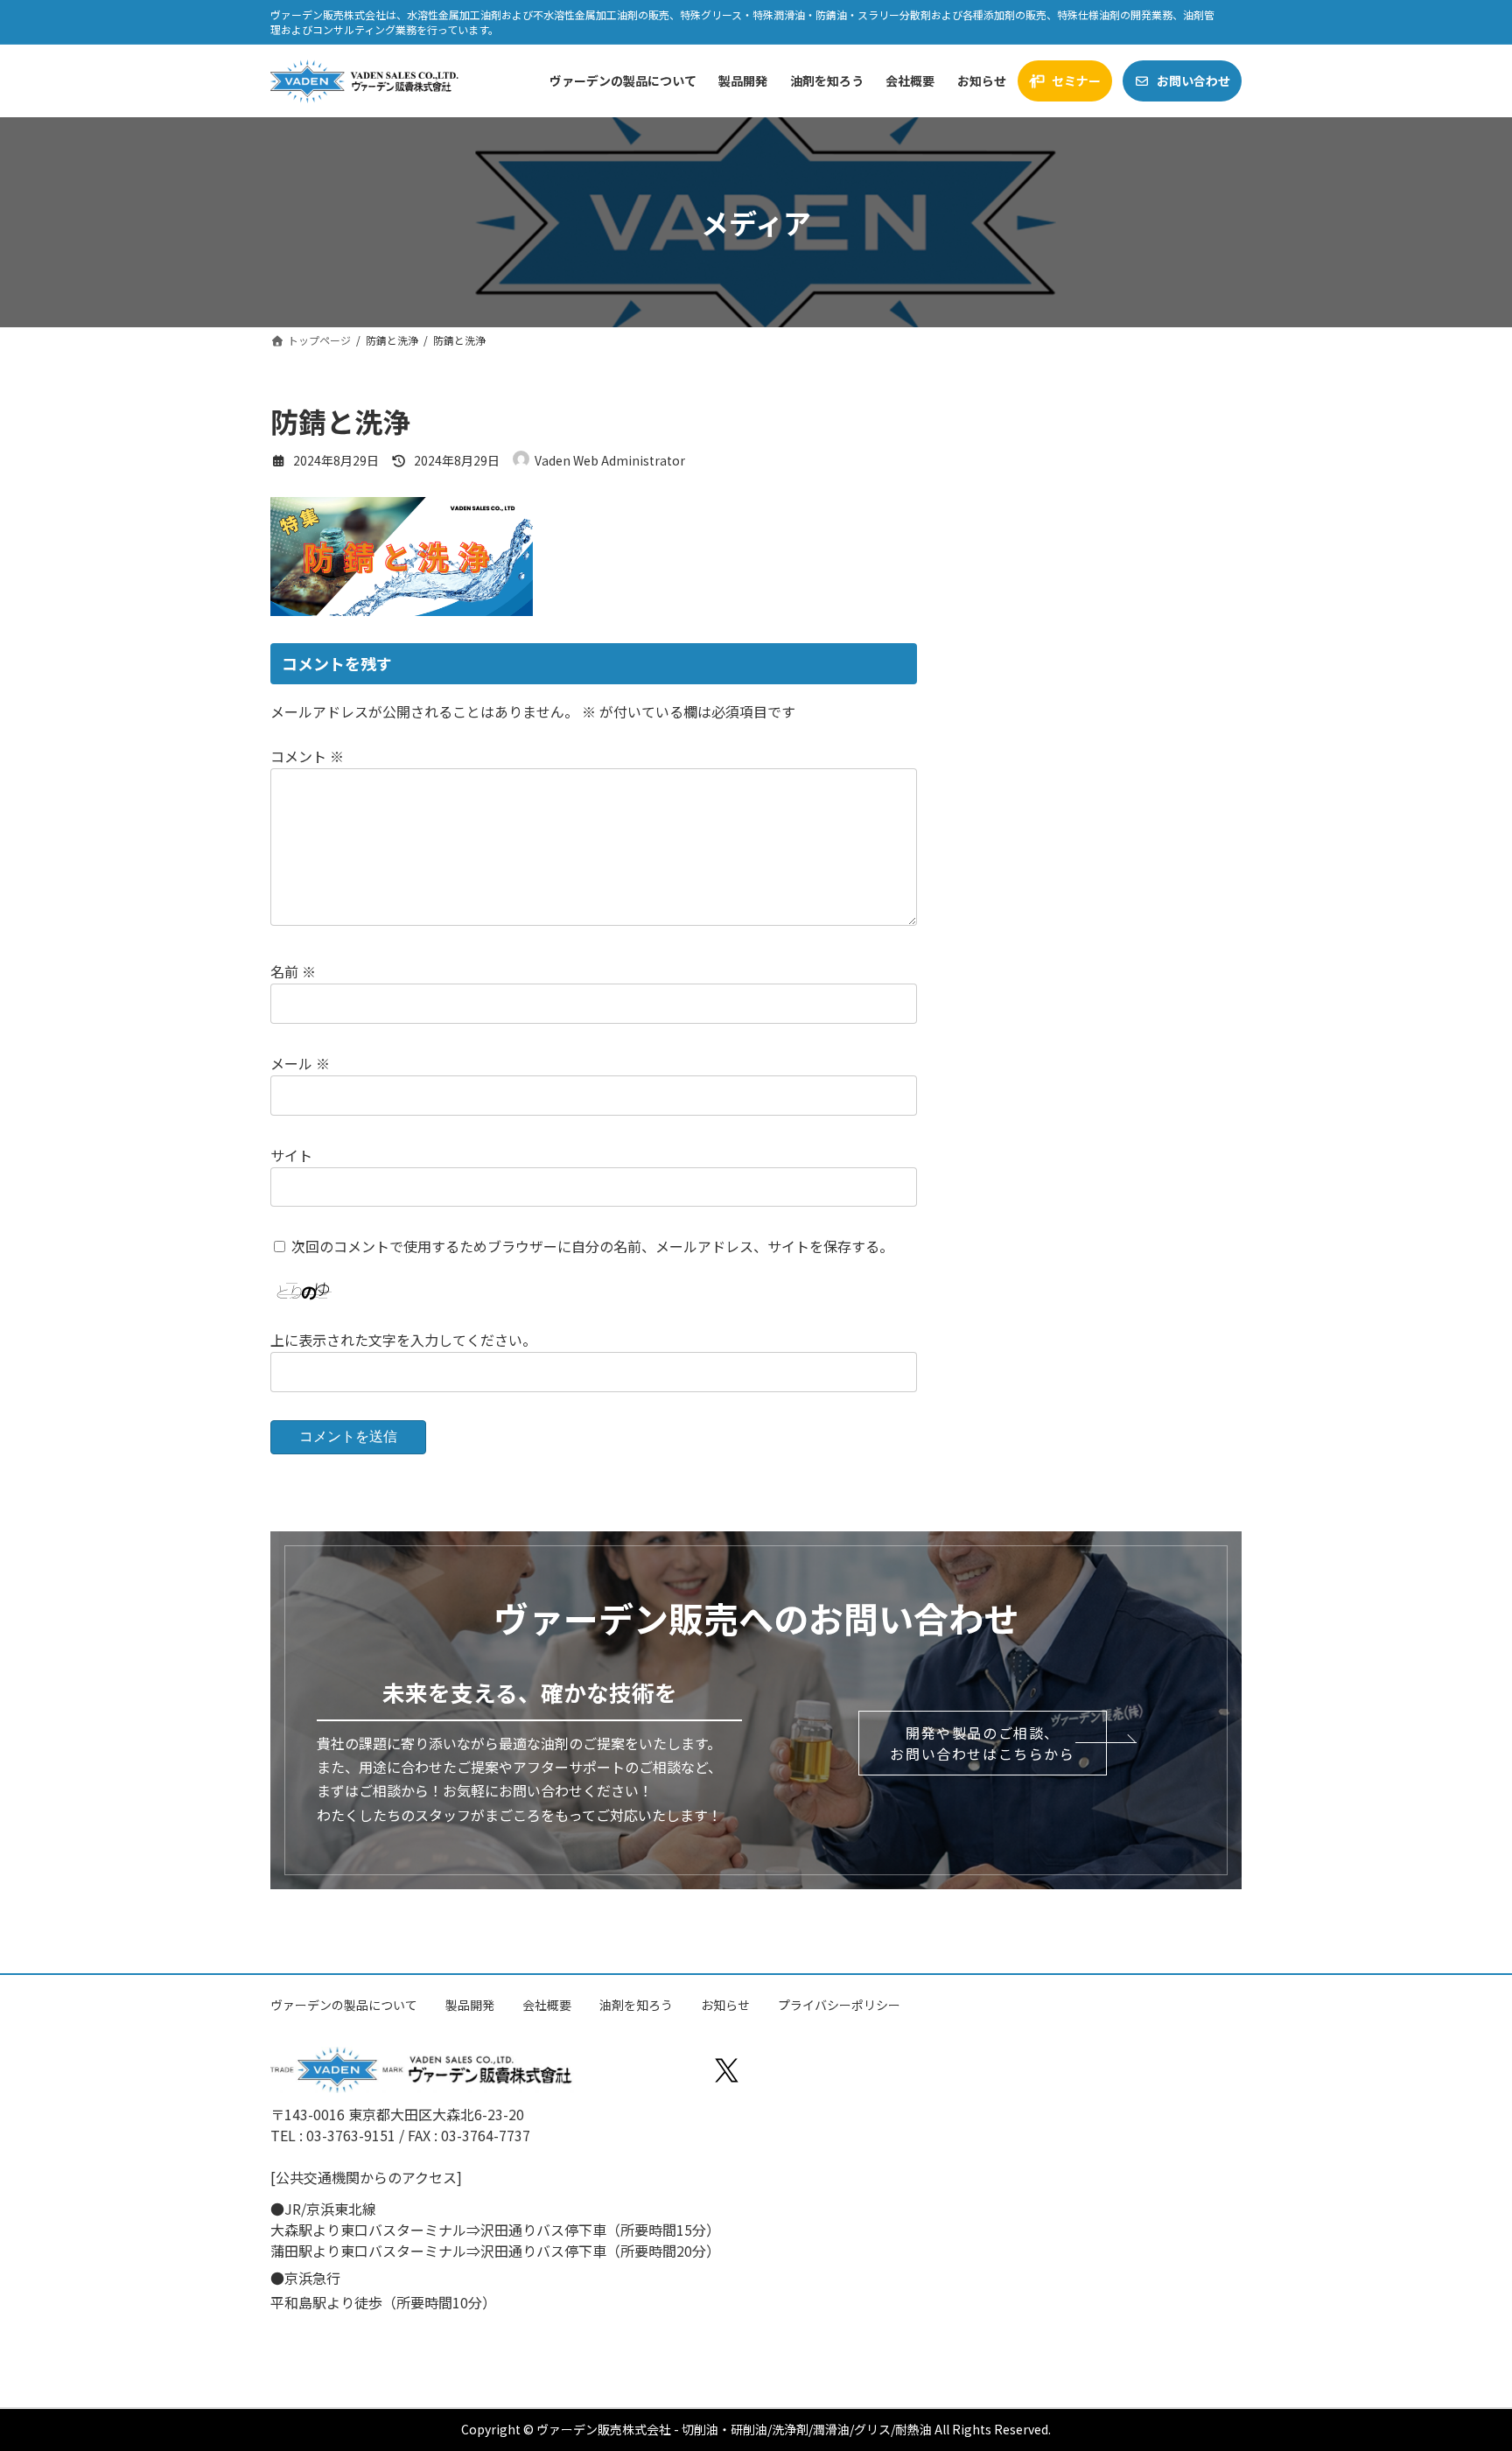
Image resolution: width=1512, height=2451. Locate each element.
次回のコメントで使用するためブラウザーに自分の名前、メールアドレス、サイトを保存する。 (592, 1247)
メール (300, 1063)
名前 (293, 971)
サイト (291, 1155)
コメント (307, 756)
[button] (982, 1743)
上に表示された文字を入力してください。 (403, 1340)
